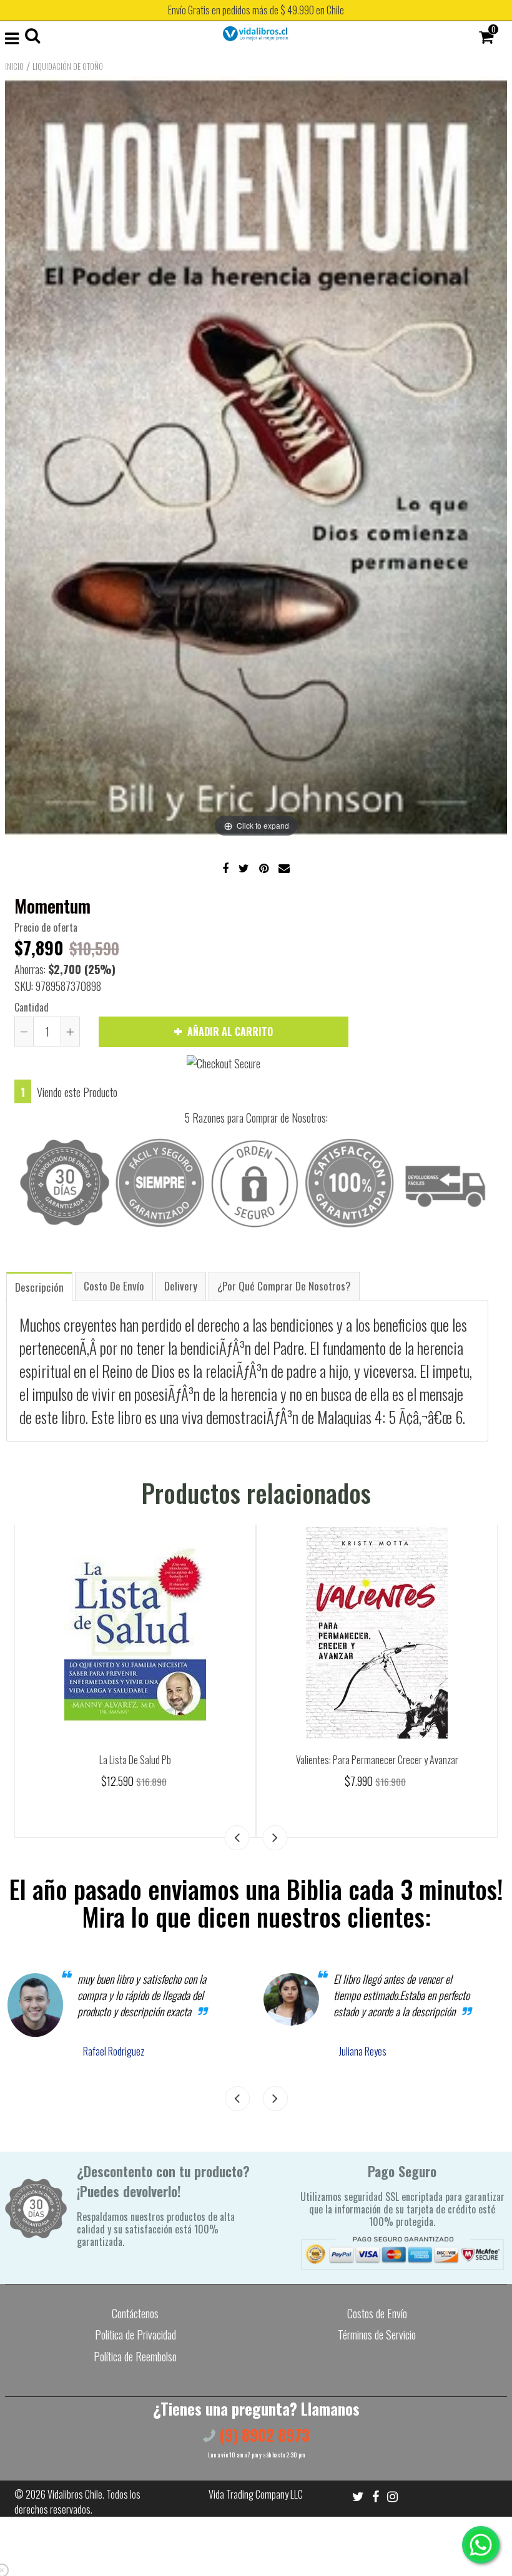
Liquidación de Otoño (68, 66)
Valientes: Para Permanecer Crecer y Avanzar (377, 1760)
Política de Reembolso (135, 2356)
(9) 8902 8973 (263, 2435)
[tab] (39, 1286)
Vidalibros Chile (75, 2494)
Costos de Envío (377, 2313)
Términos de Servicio (377, 2334)
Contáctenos (135, 2313)
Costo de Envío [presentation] (114, 1286)
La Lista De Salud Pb (135, 1760)
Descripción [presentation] (39, 1287)
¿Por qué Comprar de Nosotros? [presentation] (284, 1286)
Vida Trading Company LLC (256, 2494)
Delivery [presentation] (181, 1286)
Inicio (14, 66)
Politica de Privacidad (135, 2334)
